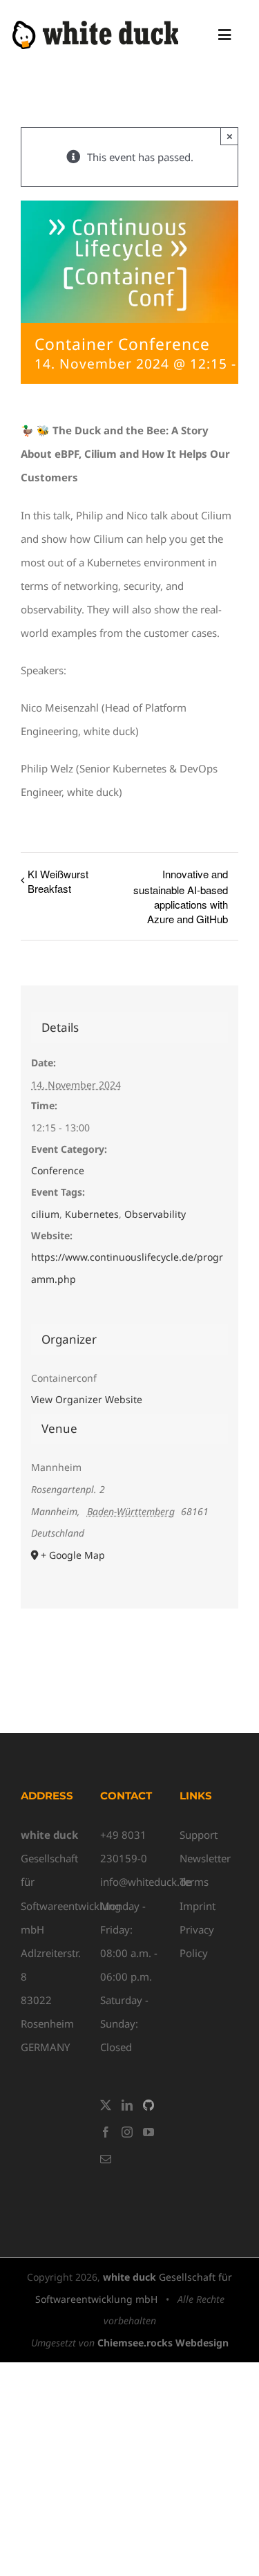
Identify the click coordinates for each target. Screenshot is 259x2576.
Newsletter (205, 1858)
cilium (45, 1214)
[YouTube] (148, 2132)
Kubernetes (92, 1214)
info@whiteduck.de (146, 1882)
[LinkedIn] (127, 2105)
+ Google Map (73, 1555)
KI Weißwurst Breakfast (58, 881)
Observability (155, 1214)
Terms (194, 1882)
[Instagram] (127, 2132)
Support (199, 1835)
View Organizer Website (87, 1399)
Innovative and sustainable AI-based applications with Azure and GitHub (181, 896)
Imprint (198, 1906)
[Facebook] (106, 2132)
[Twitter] (106, 2105)
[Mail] (106, 2159)
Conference (58, 1170)
